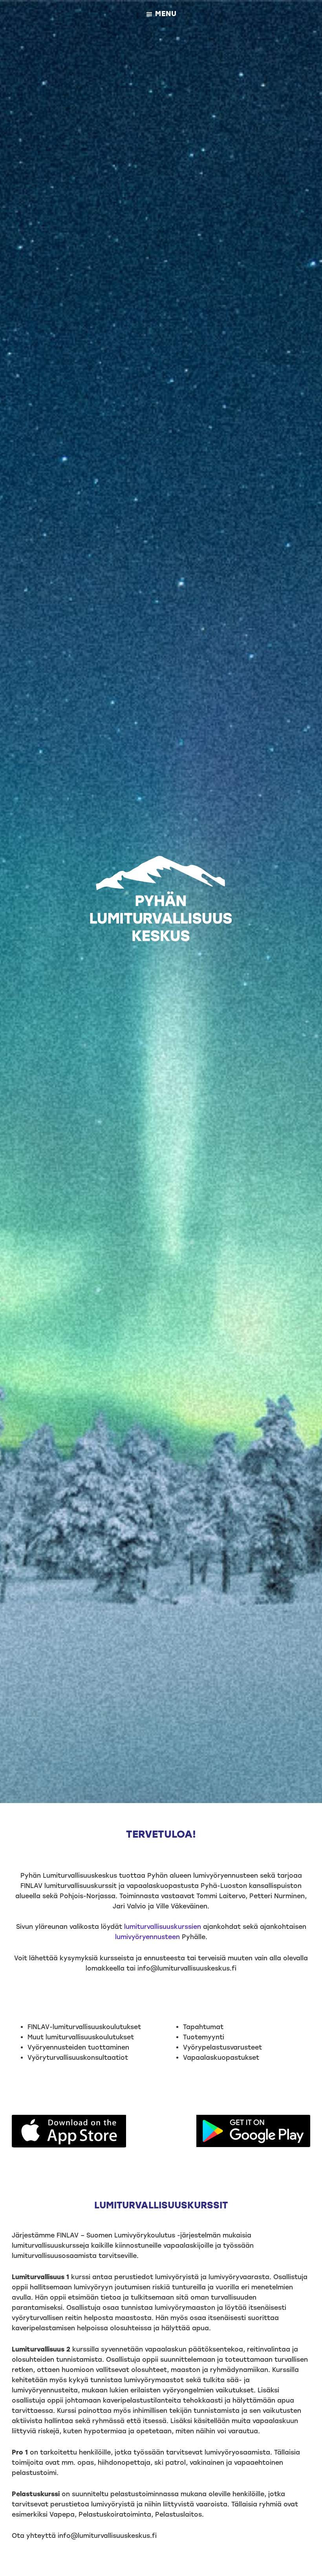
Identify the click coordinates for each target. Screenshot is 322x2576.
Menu (166, 14)
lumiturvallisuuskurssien (163, 1927)
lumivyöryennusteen (147, 1937)
